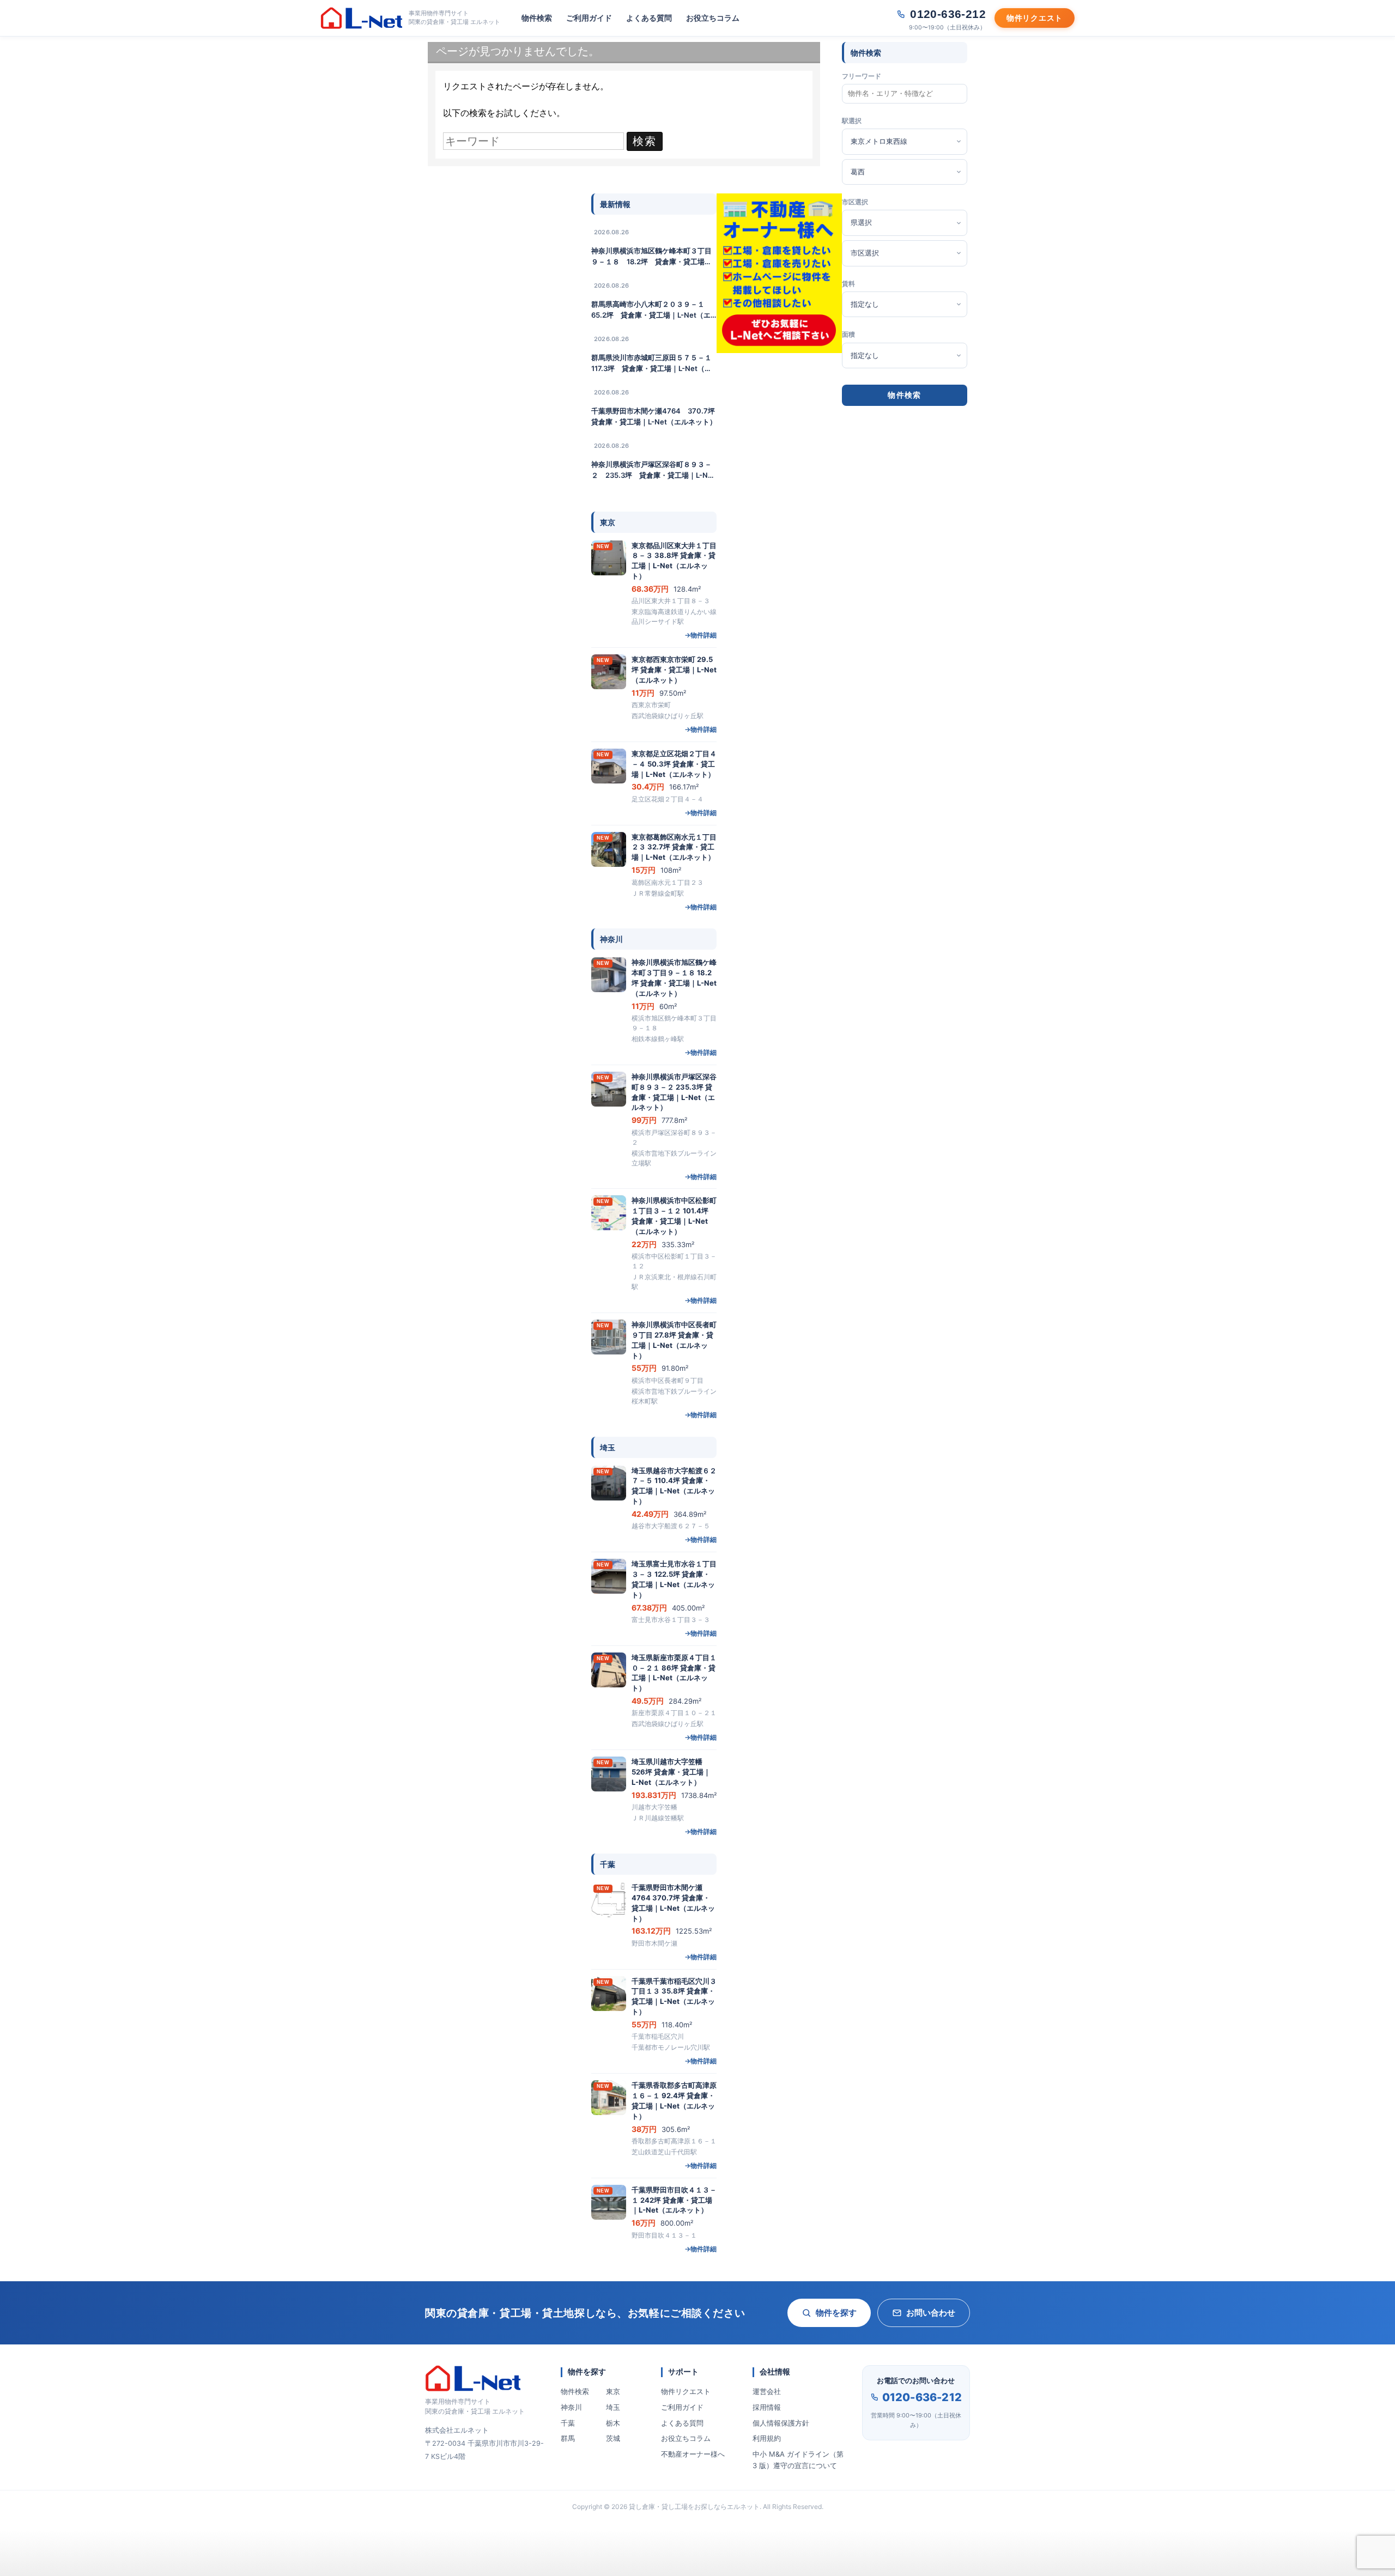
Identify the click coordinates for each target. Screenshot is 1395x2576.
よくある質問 (649, 18)
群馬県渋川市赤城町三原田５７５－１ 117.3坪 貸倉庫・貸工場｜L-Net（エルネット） (654, 363)
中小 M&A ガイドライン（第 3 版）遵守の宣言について (798, 2460)
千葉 (568, 2423)
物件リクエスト (686, 2391)
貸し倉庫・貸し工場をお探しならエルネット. (695, 2507)
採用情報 (767, 2407)
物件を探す (836, 2313)
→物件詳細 (700, 635)
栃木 (613, 2423)
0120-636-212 (922, 2397)
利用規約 (767, 2438)
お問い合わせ (931, 2313)
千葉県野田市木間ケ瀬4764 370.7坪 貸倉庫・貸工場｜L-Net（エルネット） (654, 416)
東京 (613, 2391)
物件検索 (537, 18)
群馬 (568, 2438)
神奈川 (571, 2407)
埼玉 (613, 2407)
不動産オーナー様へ (693, 2454)
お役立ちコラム (713, 18)
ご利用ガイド (589, 18)
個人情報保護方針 (781, 2423)
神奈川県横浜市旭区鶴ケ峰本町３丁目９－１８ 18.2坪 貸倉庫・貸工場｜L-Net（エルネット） (651, 257)
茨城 (613, 2438)
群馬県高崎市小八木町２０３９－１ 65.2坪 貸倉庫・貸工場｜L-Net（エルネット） (651, 310)
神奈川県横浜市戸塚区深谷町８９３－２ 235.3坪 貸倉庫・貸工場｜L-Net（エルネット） (653, 470)
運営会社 (767, 2391)
